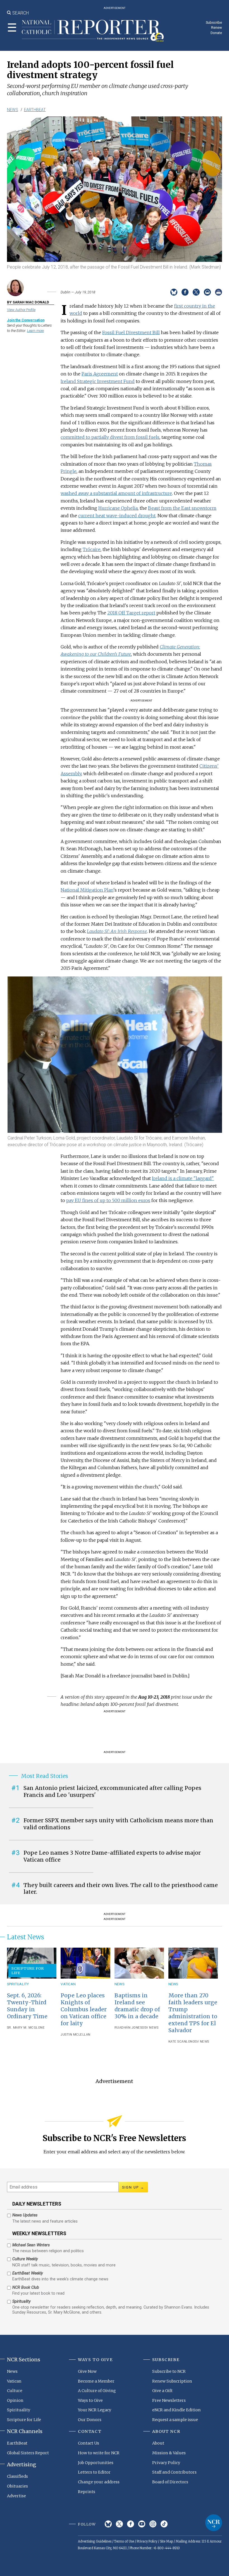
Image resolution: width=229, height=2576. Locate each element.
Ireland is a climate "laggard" (183, 1178)
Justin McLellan (76, 2035)
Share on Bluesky (174, 292)
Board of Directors (170, 2482)
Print (219, 292)
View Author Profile (21, 310)
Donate (216, 33)
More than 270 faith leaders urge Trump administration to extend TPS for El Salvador (193, 2013)
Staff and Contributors (174, 2472)
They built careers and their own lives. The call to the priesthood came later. (121, 1889)
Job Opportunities (96, 2463)
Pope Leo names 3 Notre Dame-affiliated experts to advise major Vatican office (112, 1856)
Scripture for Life (28, 1971)
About (158, 2443)
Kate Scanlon (181, 2042)
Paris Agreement (100, 374)
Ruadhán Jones (128, 2028)
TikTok (164, 2524)
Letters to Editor (94, 2472)
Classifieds (17, 2476)
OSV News (150, 2028)
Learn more (35, 331)
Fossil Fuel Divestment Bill (131, 332)
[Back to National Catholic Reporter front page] (93, 31)
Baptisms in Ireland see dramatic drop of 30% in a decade (137, 2006)
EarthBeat (35, 110)
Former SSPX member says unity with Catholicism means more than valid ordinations (118, 1824)
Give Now (87, 2371)
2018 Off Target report (131, 613)
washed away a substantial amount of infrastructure (116, 493)
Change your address (99, 2482)
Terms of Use (124, 2541)
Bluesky (108, 2524)
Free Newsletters (169, 2400)
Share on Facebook (185, 292)
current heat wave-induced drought (117, 516)
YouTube (142, 2524)
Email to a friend (207, 292)
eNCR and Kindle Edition (176, 2410)
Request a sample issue (175, 2420)
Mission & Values (169, 2453)
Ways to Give (90, 2400)
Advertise (16, 2496)
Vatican (68, 1984)
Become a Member (96, 2381)
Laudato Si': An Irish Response (117, 931)
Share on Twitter (196, 292)
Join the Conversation (26, 320)
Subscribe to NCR (169, 2371)
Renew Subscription (172, 2381)
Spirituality (18, 1984)
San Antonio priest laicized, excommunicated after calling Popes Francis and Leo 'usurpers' (112, 1791)
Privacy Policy (166, 2463)
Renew (217, 27)
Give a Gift (162, 2391)
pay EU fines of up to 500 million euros (108, 1200)
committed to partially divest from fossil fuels (110, 437)
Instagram (153, 2524)
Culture (15, 2391)
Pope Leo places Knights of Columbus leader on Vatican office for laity (84, 2009)
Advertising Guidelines (95, 2541)
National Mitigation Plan (87, 890)
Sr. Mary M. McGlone (26, 2028)
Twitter (119, 2524)
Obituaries (17, 2486)
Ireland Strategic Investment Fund (98, 381)
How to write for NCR (99, 2453)
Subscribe (214, 22)
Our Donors (90, 2420)
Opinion (15, 2400)
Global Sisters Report (28, 2453)
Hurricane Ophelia (118, 508)
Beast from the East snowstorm (182, 508)
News (13, 110)
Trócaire (92, 549)
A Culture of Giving (97, 2391)
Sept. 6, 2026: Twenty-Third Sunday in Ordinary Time (27, 2006)
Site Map (166, 2541)
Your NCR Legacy (95, 2410)
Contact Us (89, 2443)
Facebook (131, 2524)
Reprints (87, 2492)
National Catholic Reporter (214, 2523)
